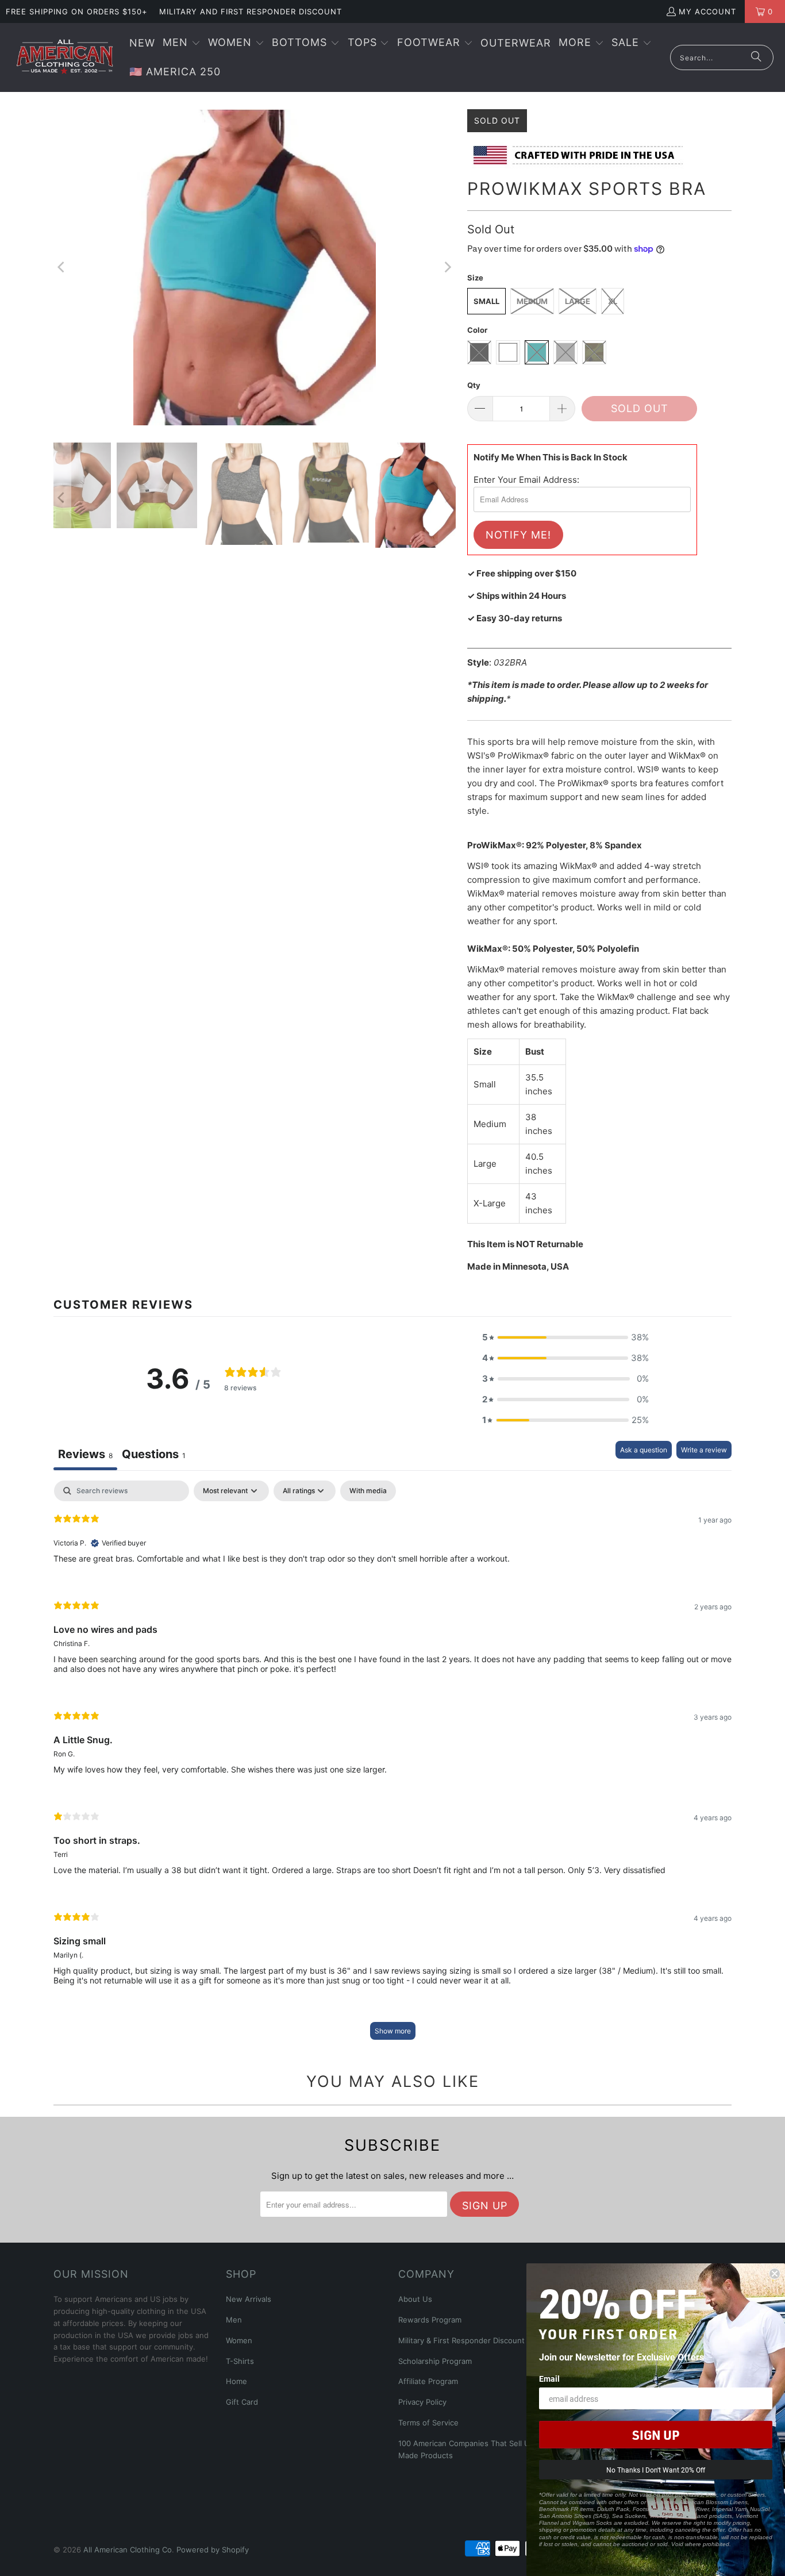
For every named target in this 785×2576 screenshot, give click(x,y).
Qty (474, 385)
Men (234, 2320)
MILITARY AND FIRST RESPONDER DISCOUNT (251, 11)
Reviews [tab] (85, 1454)
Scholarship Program (435, 2361)
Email (549, 2379)
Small (486, 301)
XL (613, 301)
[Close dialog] (775, 2274)
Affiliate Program (428, 2381)
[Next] (447, 267)
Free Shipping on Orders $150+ (77, 11)
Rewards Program (430, 2320)
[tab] (154, 1456)
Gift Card (242, 2402)
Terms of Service (428, 2423)
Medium (532, 301)
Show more (393, 2031)
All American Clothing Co (128, 2550)
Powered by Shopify (213, 2550)
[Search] (756, 57)
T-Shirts (240, 2361)
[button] (182, 43)
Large (578, 301)
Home (236, 2381)
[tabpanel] (392, 1766)
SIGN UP (656, 2435)
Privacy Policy (422, 2402)
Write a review (704, 1450)
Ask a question (644, 1450)
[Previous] (62, 267)
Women (239, 2340)
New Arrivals (249, 2299)
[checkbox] (368, 1491)
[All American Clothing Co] (65, 57)
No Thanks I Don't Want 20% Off (656, 2470)
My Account (707, 11)
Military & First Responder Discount (461, 2340)
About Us (415, 2299)
